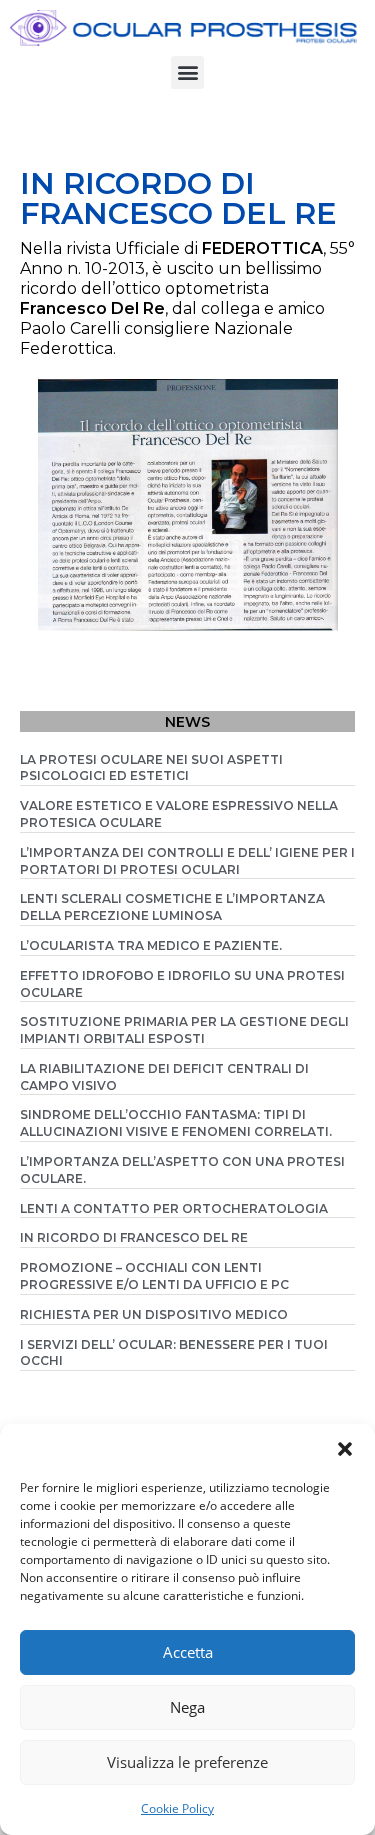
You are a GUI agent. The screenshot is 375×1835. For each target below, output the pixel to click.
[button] (345, 1449)
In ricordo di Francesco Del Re (134, 1237)
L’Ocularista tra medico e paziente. (151, 945)
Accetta (188, 1652)
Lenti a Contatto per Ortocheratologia (174, 1208)
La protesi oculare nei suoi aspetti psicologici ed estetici (151, 768)
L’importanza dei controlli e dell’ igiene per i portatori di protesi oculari (187, 861)
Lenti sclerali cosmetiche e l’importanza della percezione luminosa (172, 907)
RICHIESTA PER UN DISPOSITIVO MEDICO (154, 1314)
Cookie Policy (177, 1808)
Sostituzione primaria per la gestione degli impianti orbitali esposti (184, 1030)
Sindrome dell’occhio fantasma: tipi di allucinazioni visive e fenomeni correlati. (176, 1123)
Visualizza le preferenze (187, 1762)
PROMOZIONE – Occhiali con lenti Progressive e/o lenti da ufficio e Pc (154, 1276)
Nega (187, 1707)
